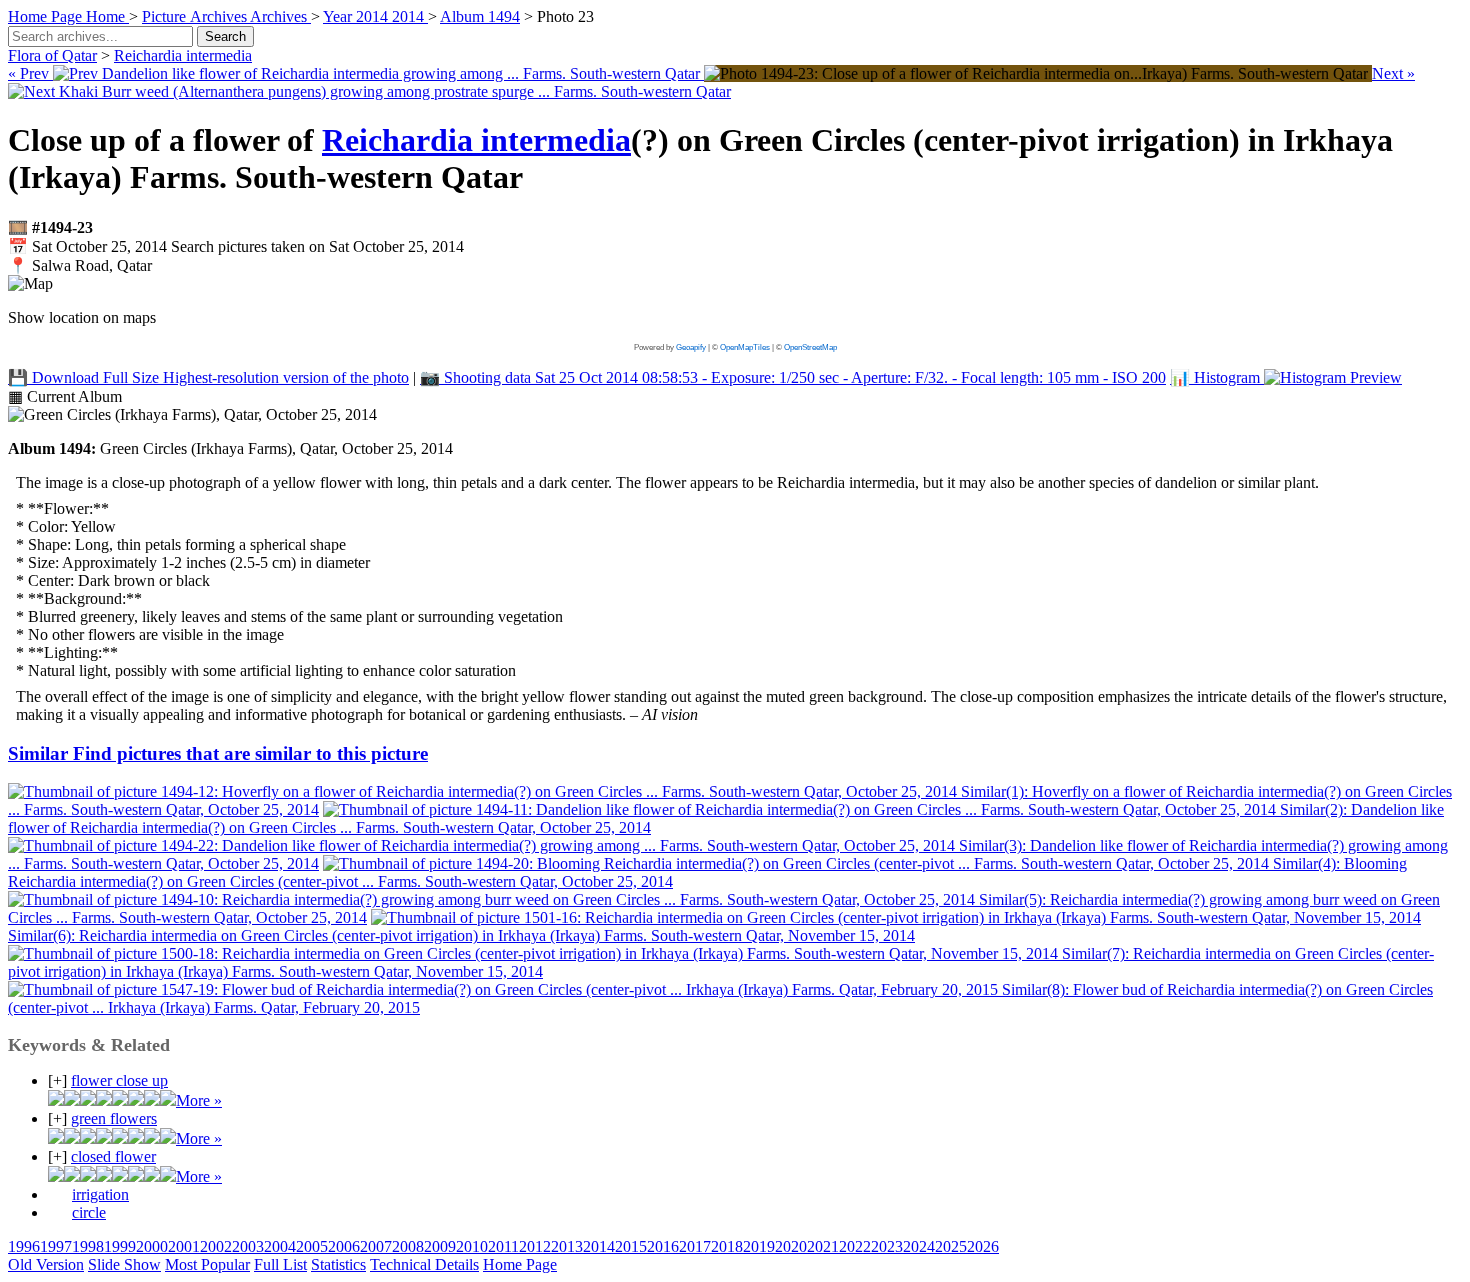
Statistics (338, 1264)
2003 (248, 1246)
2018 (727, 1246)
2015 (631, 1246)
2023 (887, 1246)
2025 (951, 1246)
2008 (408, 1246)
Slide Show (124, 1264)
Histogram (1217, 377)
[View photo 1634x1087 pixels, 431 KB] (1038, 73)
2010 (472, 1246)
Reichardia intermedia (183, 55)
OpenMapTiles (745, 347)
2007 (376, 1246)
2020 (791, 1246)
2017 (695, 1246)
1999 (120, 1246)
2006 (344, 1246)
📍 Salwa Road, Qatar (80, 265)
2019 (759, 1246)
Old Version (46, 1264)
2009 (440, 1246)
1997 (56, 1246)
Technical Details (424, 1264)
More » (199, 1100)
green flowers (114, 1118)
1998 (88, 1246)
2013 (567, 1246)
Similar (218, 753)
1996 (24, 1246)
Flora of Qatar (52, 55)
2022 (855, 1246)
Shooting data (793, 377)
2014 (599, 1246)
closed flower (113, 1156)
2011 (503, 1246)
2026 (983, 1246)
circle (89, 1212)
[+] (57, 1080)
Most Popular (207, 1264)
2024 (919, 1246)
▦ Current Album (65, 396)
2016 (663, 1246)
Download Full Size (208, 377)
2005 (312, 1246)
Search (225, 36)
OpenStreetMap (810, 347)
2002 (216, 1246)
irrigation (100, 1194)
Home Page (520, 1264)
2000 (152, 1246)
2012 (535, 1246)
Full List (280, 1264)
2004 (280, 1246)
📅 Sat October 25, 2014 (236, 246)
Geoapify (691, 347)
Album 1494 (480, 16)
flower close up (119, 1080)
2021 (823, 1246)
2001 (184, 1246)
